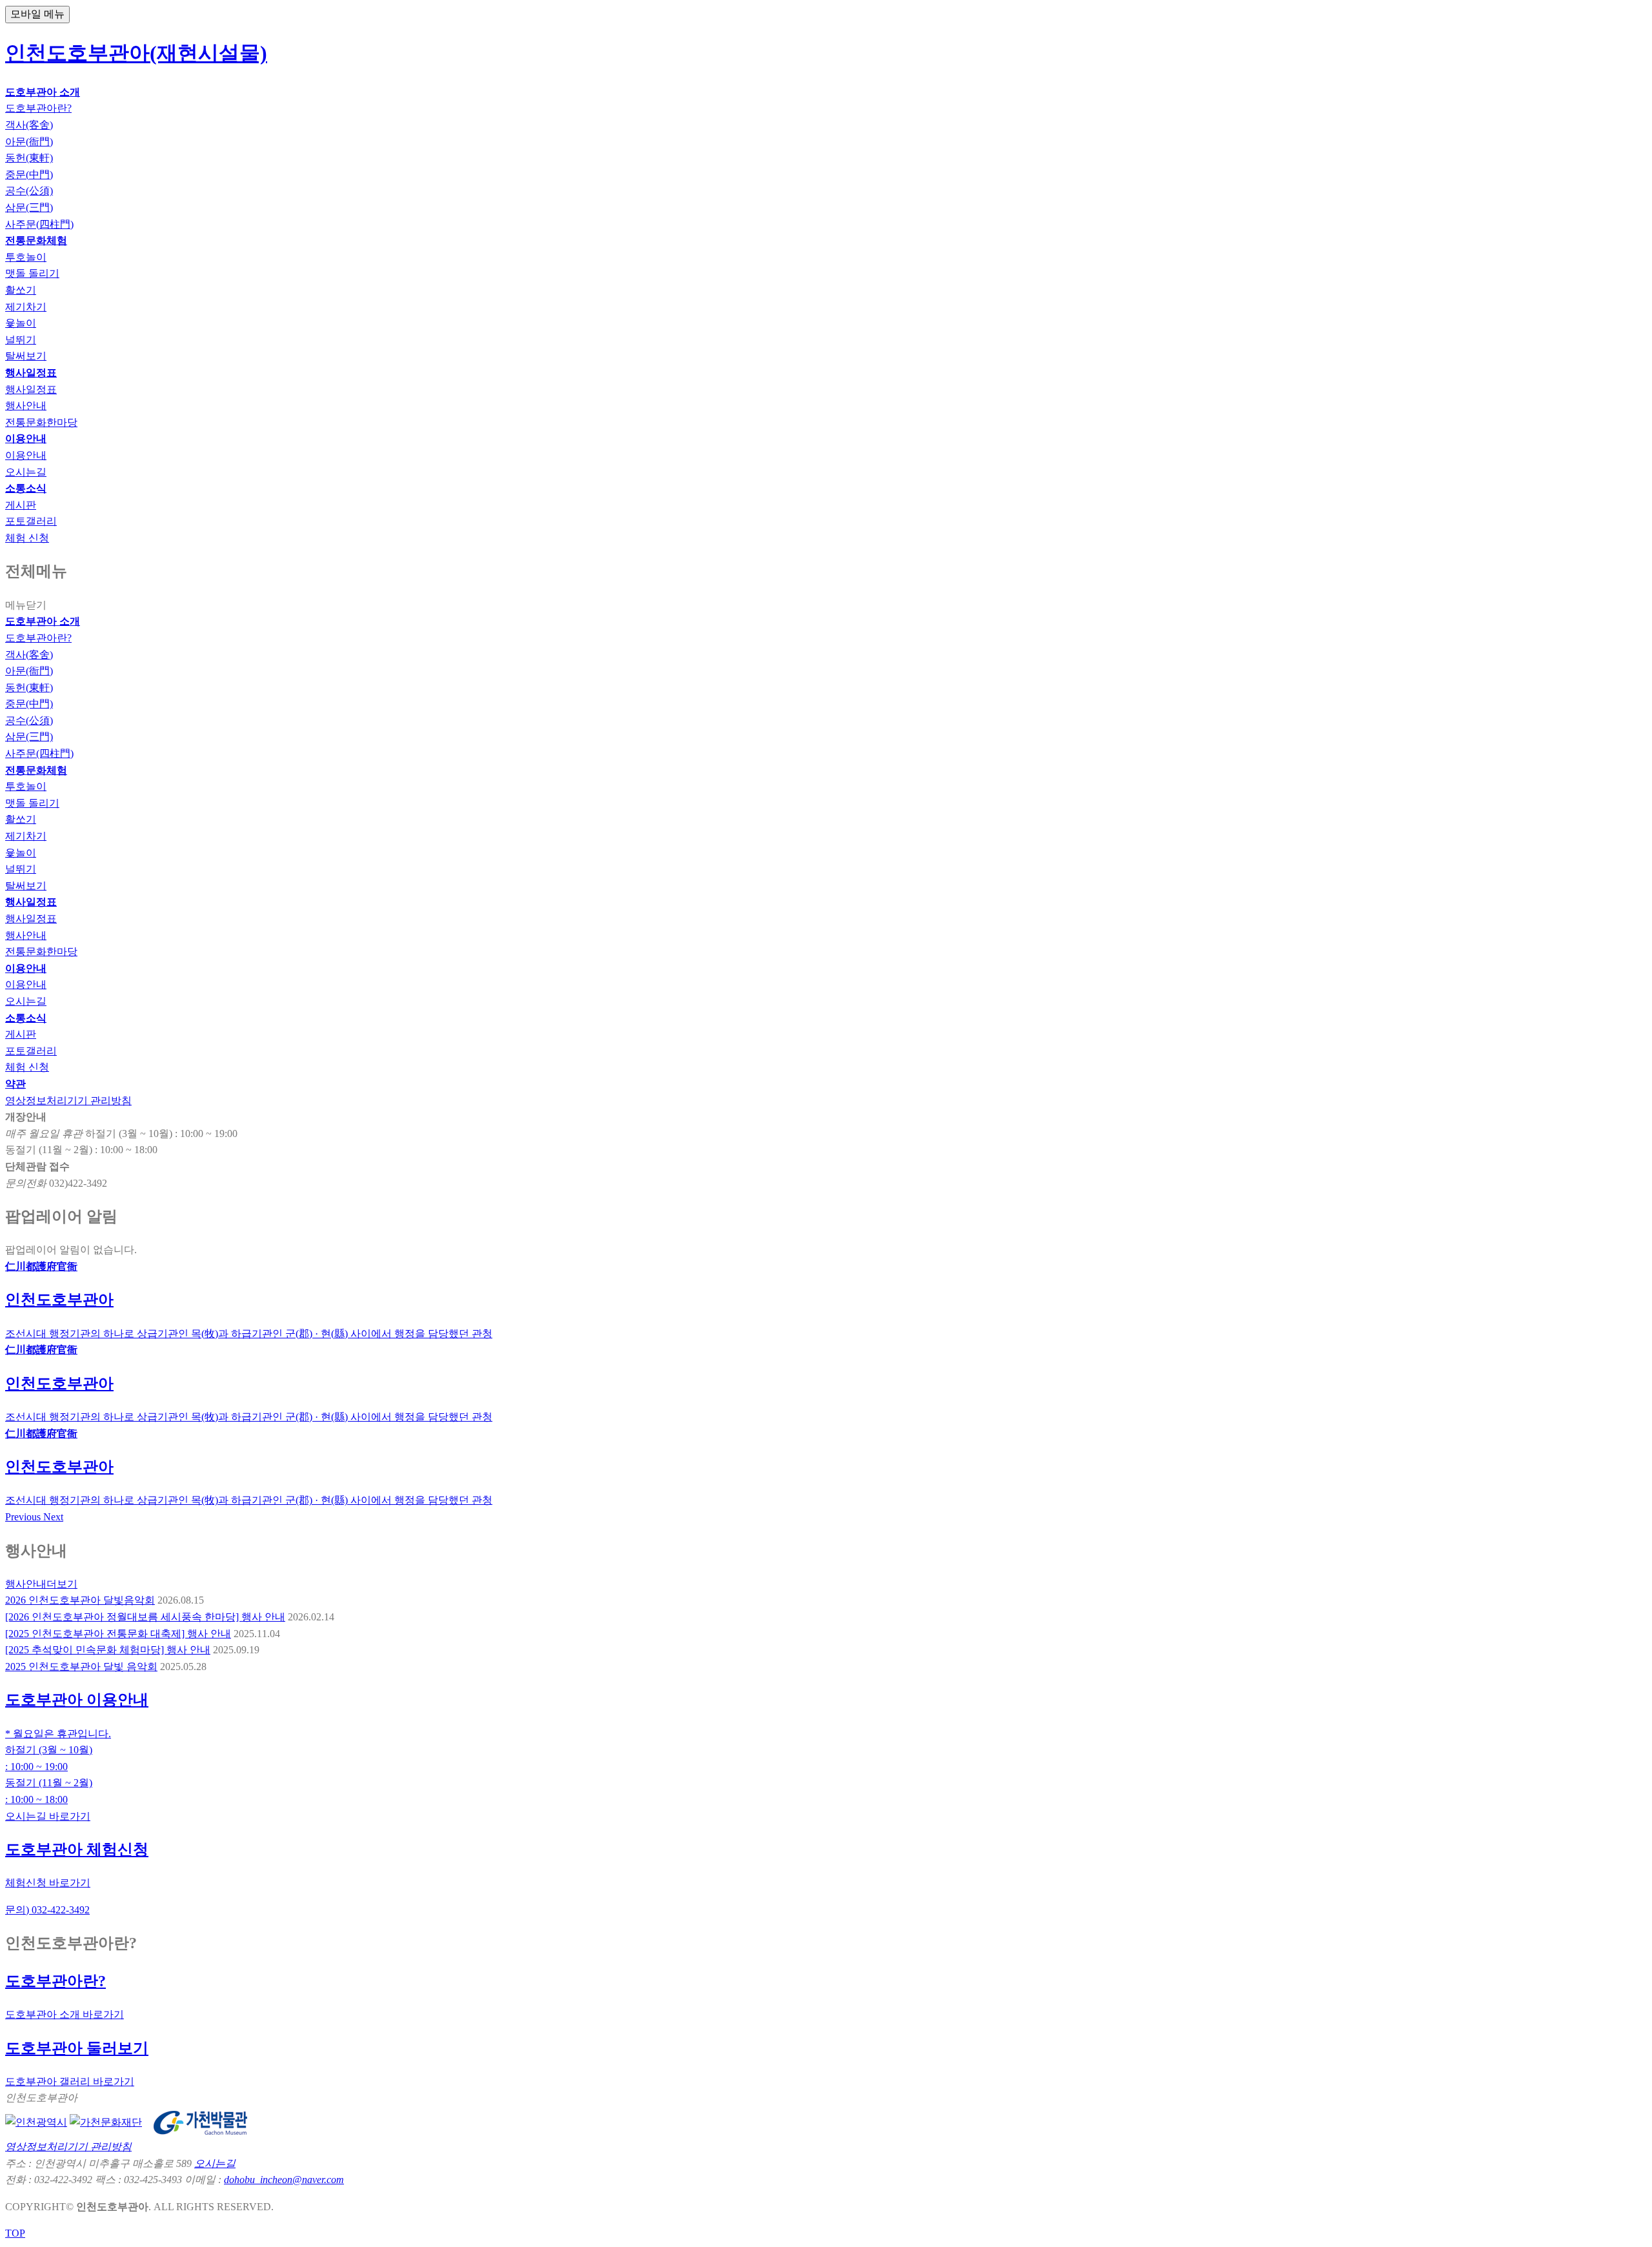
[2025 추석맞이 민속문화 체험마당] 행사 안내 (108, 1650)
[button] (24, 1517)
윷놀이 (21, 853)
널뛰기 (21, 869)
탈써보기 (26, 886)
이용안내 (26, 984)
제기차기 (26, 836)
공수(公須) (29, 720)
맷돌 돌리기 (32, 803)
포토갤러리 (31, 1051)
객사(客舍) (29, 655)
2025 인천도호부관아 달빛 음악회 (81, 1667)
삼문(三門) (29, 737)
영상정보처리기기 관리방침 (68, 1101)
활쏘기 (21, 819)
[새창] (36, 2121)
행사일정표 (31, 919)
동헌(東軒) (29, 688)
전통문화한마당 (41, 952)
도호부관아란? (38, 638)
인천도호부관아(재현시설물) (136, 53)
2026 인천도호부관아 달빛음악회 (80, 1600)
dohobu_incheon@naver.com (284, 2180)
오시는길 (26, 1001)
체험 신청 (27, 1067)
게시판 (21, 1034)
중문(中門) (29, 704)
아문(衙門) (29, 671)
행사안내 (26, 935)
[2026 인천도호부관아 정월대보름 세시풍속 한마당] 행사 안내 (145, 1617)
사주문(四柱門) (39, 753)
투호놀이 (26, 786)
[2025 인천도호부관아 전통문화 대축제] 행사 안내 (118, 1634)
